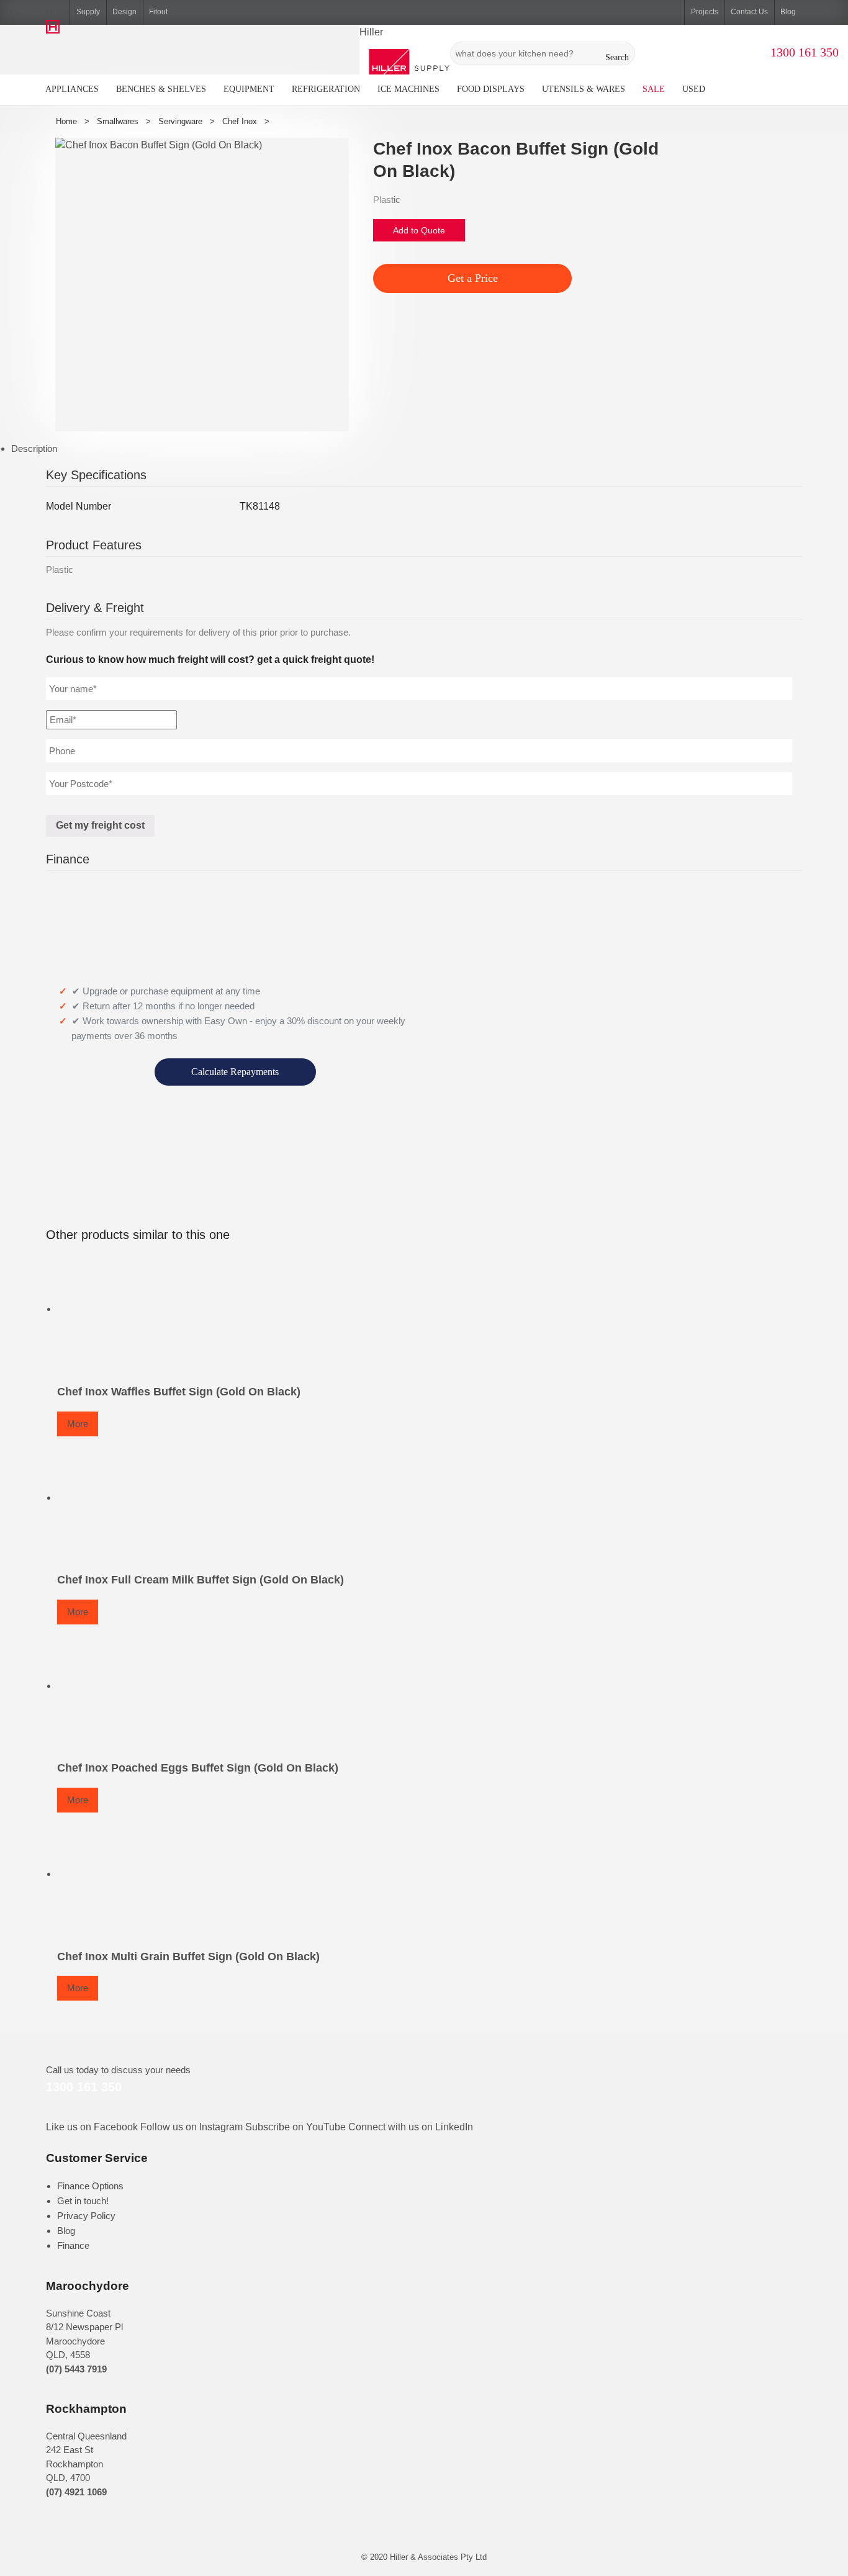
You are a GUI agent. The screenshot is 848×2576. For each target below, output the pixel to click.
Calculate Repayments (235, 1072)
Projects (705, 12)
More (78, 1424)
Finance (73, 2245)
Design (124, 12)
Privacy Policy (86, 2216)
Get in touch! (83, 2201)
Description (34, 448)
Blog (788, 12)
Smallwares (118, 121)
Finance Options (90, 2186)
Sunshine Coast (78, 2313)
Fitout (158, 12)
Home (66, 121)
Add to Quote (419, 230)
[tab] (430, 449)
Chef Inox (240, 121)
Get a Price (473, 278)
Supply (88, 12)
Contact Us (749, 12)
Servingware (180, 121)
